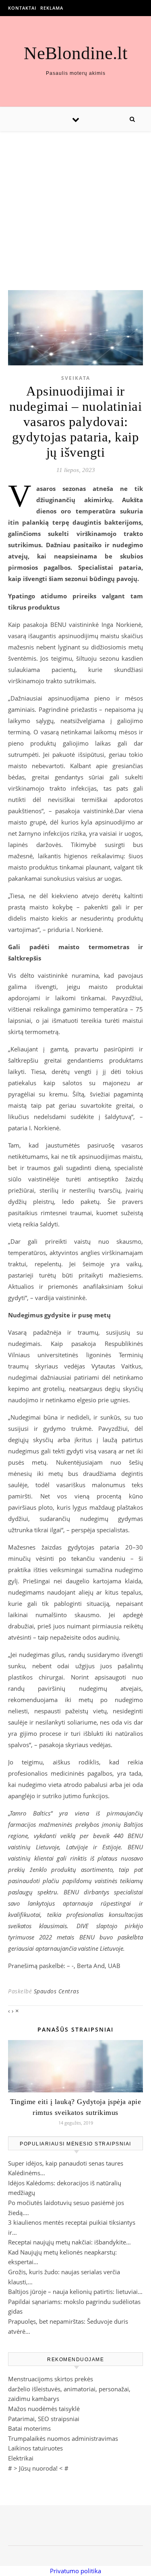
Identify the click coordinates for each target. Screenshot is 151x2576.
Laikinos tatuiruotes (35, 2448)
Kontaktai (22, 8)
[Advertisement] (75, 203)
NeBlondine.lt (76, 53)
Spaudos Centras (57, 1991)
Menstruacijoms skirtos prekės (51, 2379)
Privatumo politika (75, 2571)
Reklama (52, 8)
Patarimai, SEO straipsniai (44, 2419)
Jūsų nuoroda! (38, 2468)
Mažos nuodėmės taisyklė (44, 2409)
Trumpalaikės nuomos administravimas (63, 2438)
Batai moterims (29, 2428)
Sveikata (76, 378)
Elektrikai (21, 2458)
